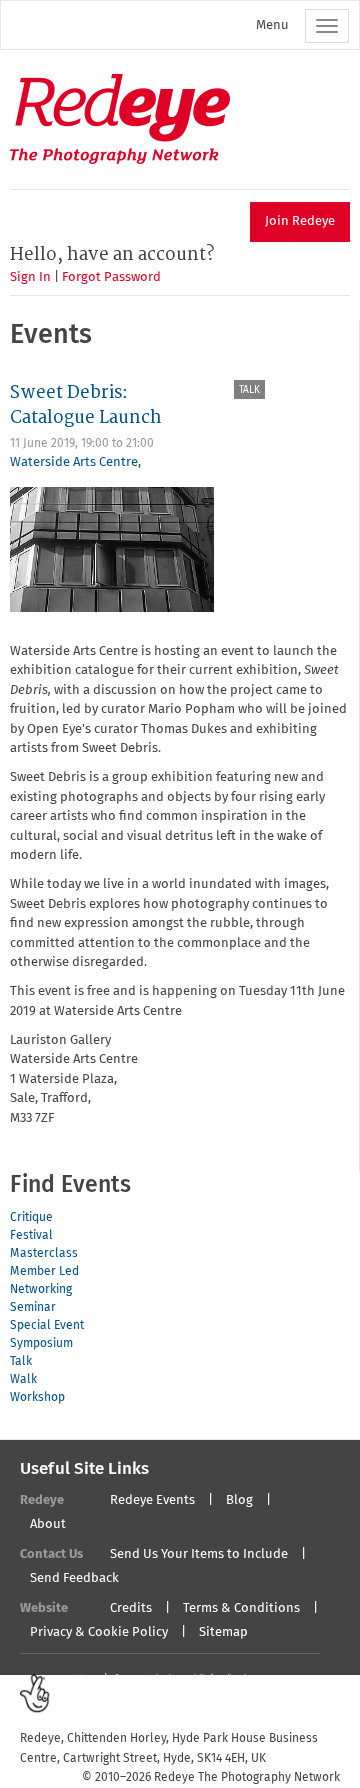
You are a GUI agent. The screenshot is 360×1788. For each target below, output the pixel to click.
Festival (31, 1236)
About (48, 1524)
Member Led (44, 1272)
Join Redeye (300, 221)
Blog (239, 1500)
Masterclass (44, 1254)
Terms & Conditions (241, 1608)
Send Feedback (74, 1578)
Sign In (30, 277)
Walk (23, 1380)
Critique (31, 1218)
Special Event (47, 1326)
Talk (249, 390)
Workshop (37, 1398)
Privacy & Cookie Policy (99, 1632)
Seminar (33, 1308)
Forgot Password (111, 277)
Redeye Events (152, 1500)
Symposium (41, 1344)
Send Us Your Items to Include (199, 1554)
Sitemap (223, 1632)
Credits (131, 1608)
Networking (41, 1290)
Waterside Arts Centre (74, 462)
